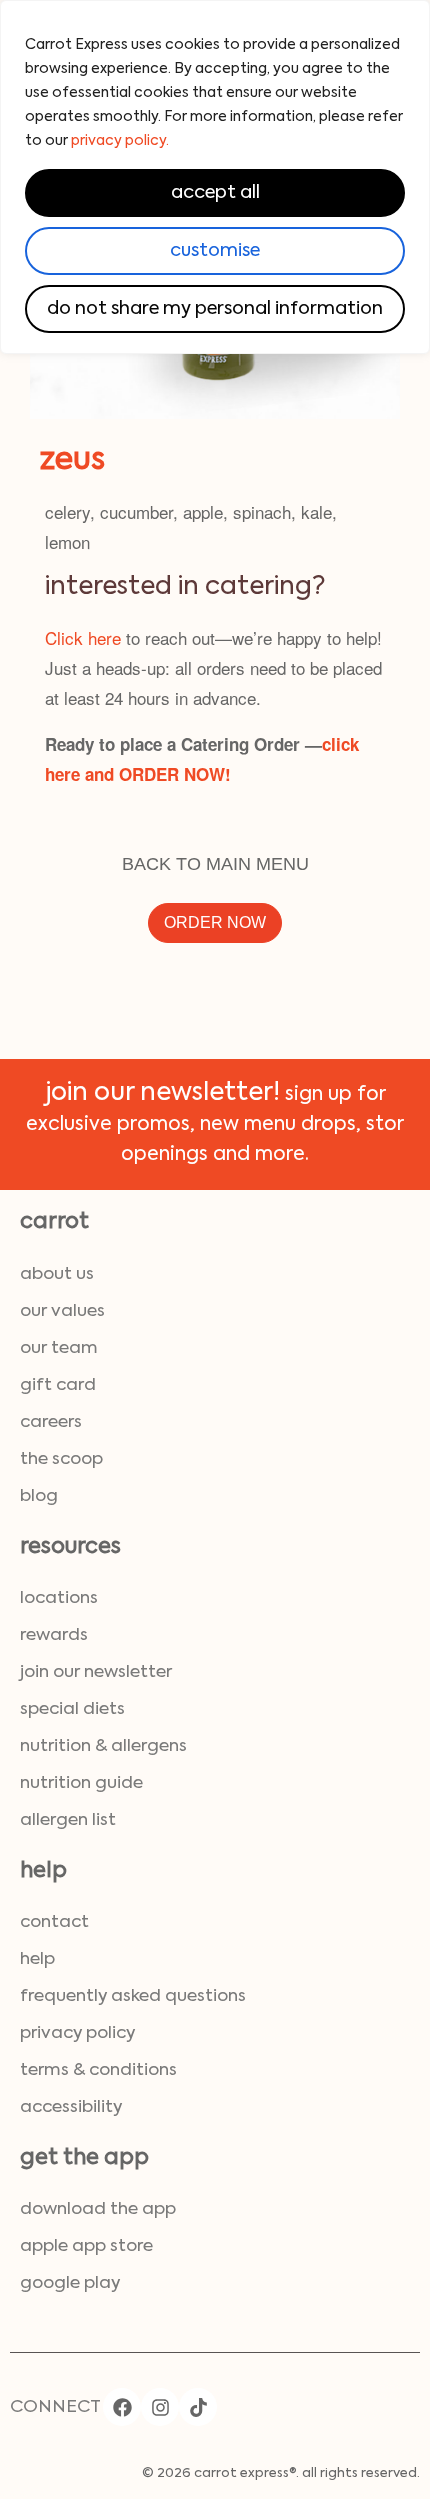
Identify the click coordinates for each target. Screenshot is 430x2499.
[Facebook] (122, 2407)
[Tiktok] (198, 2407)
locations (59, 1598)
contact (54, 1922)
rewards (54, 1635)
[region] (215, 177)
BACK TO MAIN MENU (215, 864)
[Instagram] (160, 2407)
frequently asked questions (133, 1996)
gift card (58, 1385)
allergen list (68, 1820)
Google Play (70, 2283)
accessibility (71, 2107)
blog (39, 1496)
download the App (98, 2209)
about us (57, 1274)
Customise (215, 251)
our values (62, 1311)
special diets (72, 1709)
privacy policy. (120, 141)
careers (51, 1422)
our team (59, 1348)
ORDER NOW (215, 922)
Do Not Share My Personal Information (215, 309)
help (37, 1959)
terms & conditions (98, 2070)
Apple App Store (86, 2246)
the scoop (61, 1459)
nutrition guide (81, 1783)
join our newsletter (96, 1672)
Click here (83, 637)
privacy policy (77, 2033)
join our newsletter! (162, 1093)
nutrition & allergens (103, 1746)
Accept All (215, 193)
